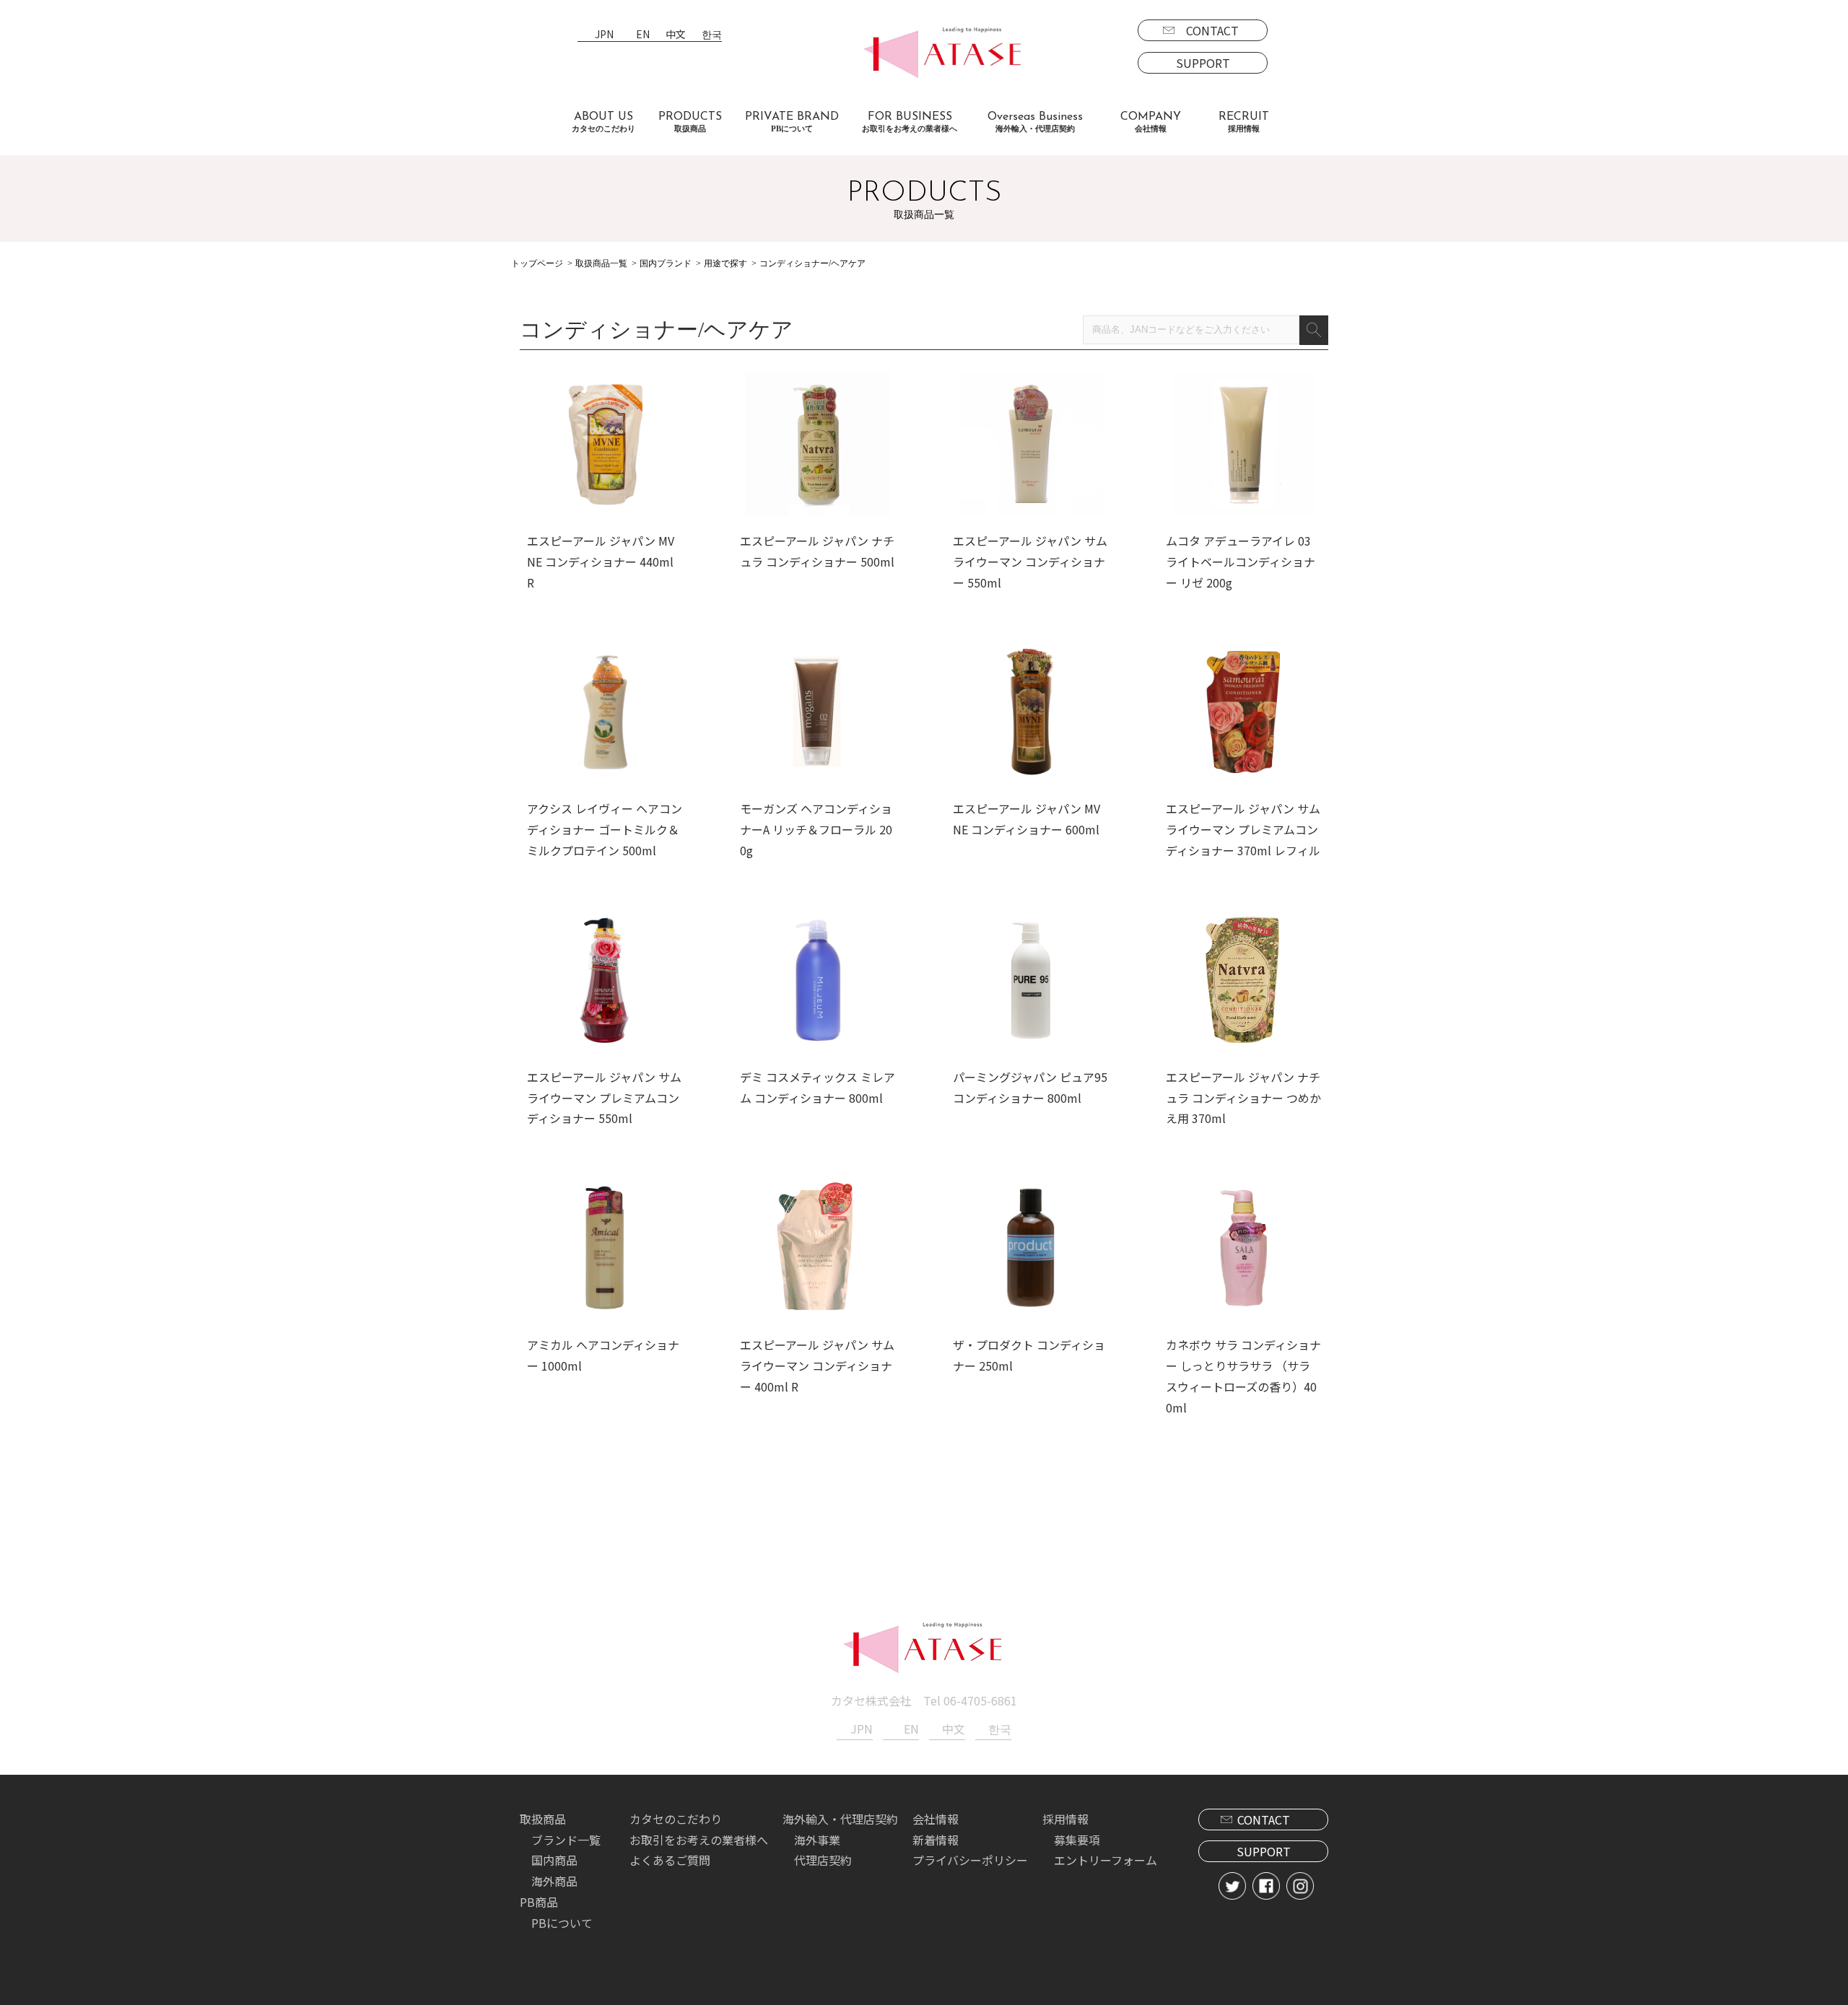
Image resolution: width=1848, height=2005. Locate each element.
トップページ (537, 263)
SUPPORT (1203, 63)
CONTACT (1212, 30)
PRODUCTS (690, 122)
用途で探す (725, 263)
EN (643, 35)
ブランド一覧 (566, 1840)
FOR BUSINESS (910, 122)
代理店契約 (823, 1860)
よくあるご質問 (670, 1860)
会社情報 (936, 1819)
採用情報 (1065, 1819)
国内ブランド (666, 263)
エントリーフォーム (1106, 1860)
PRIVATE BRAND (792, 122)
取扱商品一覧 (601, 263)
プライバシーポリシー (970, 1860)
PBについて (562, 1923)
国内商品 (554, 1860)
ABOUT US (603, 122)
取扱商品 (543, 1819)
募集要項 (1077, 1840)
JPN (604, 35)
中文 (676, 35)
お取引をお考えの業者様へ (699, 1840)
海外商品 (554, 1881)
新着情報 (936, 1840)
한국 (712, 35)
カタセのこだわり (676, 1819)
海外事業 (817, 1840)
